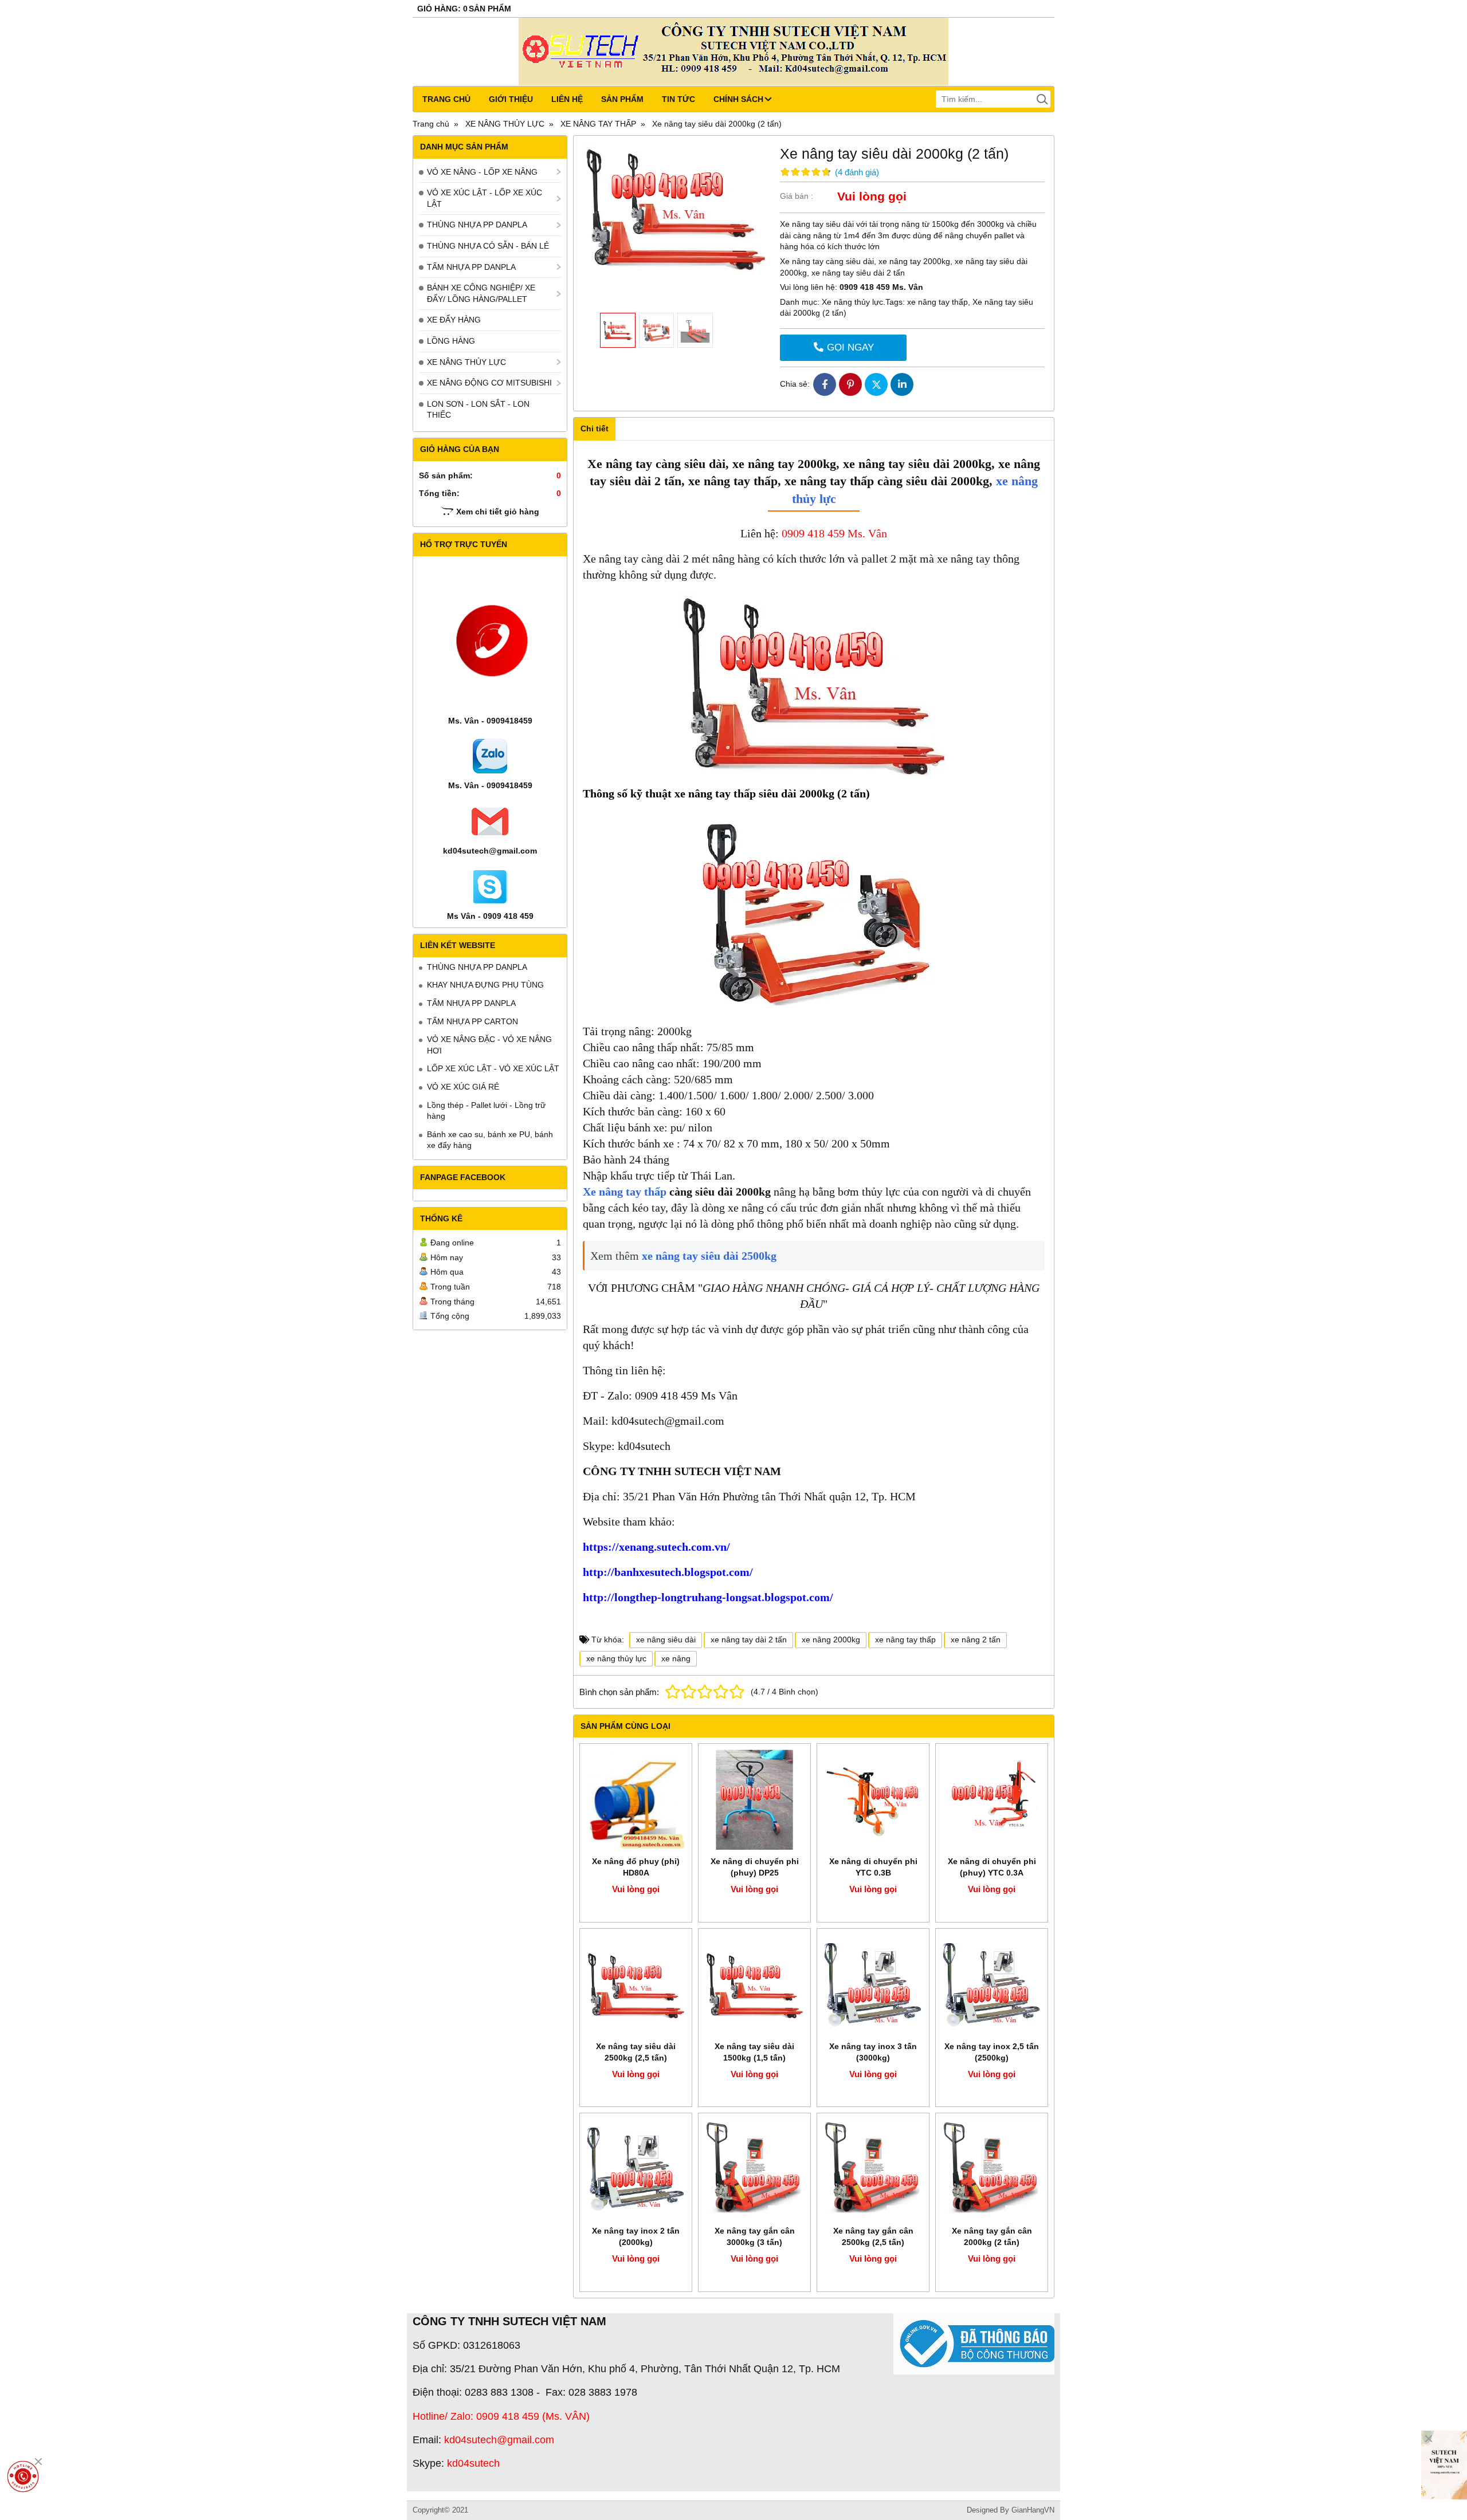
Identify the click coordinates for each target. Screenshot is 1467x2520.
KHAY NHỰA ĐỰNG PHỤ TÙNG (485, 985)
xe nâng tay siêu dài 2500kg (709, 1256)
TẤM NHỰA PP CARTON (472, 1021)
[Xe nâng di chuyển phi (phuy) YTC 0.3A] (992, 1800)
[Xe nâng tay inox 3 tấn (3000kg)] (873, 1985)
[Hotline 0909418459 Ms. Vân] (23, 2476)
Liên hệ (567, 99)
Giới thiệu (511, 99)
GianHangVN (1033, 2510)
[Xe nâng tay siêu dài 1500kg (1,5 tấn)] (754, 1985)
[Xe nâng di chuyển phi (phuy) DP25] (754, 1800)
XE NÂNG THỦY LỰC (466, 362)
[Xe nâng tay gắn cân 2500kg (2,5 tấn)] (873, 2169)
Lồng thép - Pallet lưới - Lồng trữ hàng (486, 1111)
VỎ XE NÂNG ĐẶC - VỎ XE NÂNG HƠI (489, 1045)
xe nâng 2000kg (831, 1640)
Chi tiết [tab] (595, 428)
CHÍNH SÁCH (738, 99)
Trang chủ (446, 99)
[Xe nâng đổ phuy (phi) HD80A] (636, 1800)
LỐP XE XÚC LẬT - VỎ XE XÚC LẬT (493, 1068)
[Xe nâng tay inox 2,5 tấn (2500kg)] (992, 1985)
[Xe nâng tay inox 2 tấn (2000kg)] (636, 2169)
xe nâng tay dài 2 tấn (749, 1640)
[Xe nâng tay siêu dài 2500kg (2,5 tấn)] (636, 1985)
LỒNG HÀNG (451, 341)
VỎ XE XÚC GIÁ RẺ (463, 1087)
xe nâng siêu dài (666, 1640)
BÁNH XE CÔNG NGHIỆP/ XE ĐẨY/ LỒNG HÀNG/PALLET (481, 293)
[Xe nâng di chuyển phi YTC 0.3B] (873, 1800)
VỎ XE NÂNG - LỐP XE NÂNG (482, 172)
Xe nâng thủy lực (851, 302)
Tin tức (678, 99)
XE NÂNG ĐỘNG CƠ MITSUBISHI (489, 383)
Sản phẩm (622, 99)
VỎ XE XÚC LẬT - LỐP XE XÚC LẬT (485, 198)
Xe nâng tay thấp (625, 1192)
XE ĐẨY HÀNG (454, 320)
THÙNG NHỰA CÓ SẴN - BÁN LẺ (488, 246)
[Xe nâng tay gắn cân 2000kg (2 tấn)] (992, 2169)
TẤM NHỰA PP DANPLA (471, 267)
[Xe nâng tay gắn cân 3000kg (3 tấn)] (754, 2169)
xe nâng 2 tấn (976, 1640)
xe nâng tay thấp (938, 302)
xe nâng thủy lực (616, 1658)
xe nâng (676, 1658)
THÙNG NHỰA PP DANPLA (477, 225)
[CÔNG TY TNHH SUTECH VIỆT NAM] (1444, 2465)
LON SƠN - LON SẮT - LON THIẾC (478, 410)
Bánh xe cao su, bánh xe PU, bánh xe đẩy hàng (490, 1140)
